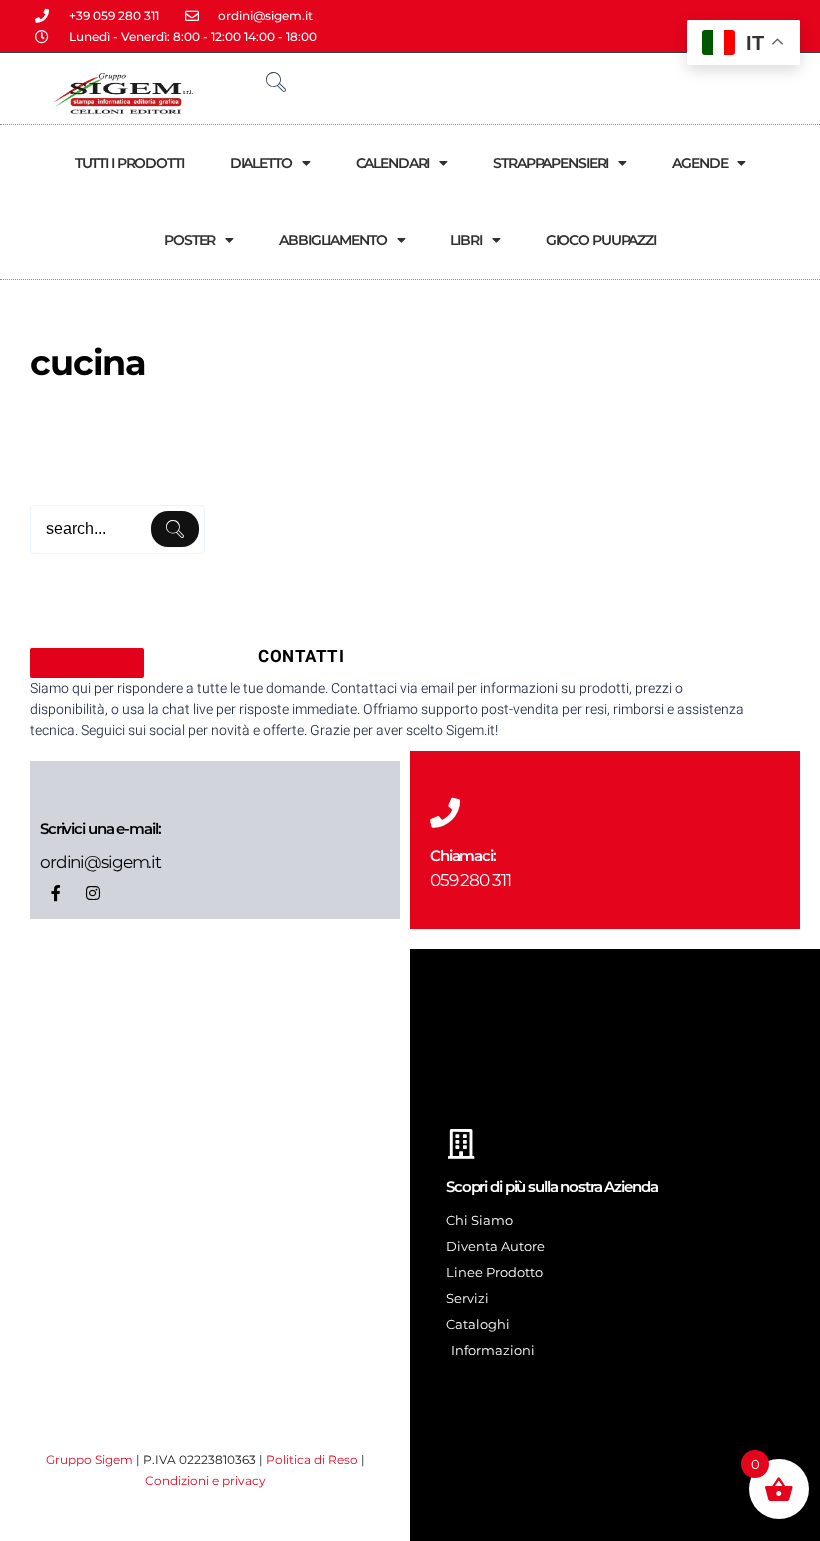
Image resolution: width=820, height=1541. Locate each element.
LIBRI (465, 240)
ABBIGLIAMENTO (332, 240)
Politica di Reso (312, 1459)
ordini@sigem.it (100, 862)
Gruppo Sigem (89, 1459)
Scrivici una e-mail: (100, 828)
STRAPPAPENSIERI (550, 163)
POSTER (189, 240)
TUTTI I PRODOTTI (129, 163)
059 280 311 (470, 880)
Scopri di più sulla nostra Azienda (552, 1186)
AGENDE (699, 163)
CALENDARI (393, 163)
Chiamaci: (463, 855)
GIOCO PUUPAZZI (601, 240)
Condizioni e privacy (205, 1480)
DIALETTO (261, 163)
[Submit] (175, 529)
